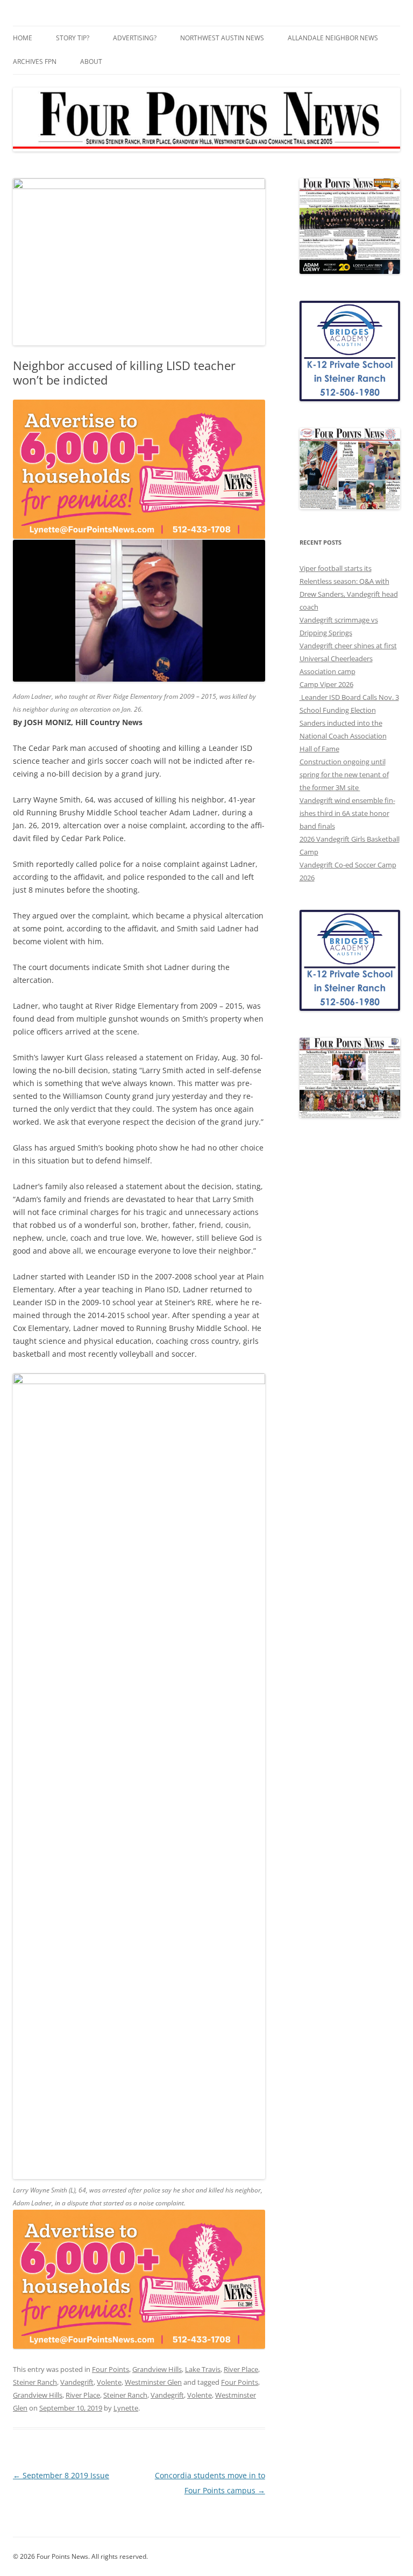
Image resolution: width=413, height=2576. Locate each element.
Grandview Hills (157, 2369)
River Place (241, 2369)
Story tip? (73, 38)
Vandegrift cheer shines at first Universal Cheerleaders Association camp (348, 659)
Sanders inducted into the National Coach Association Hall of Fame (343, 736)
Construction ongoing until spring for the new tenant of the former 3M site (344, 775)
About (91, 61)
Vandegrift (77, 2382)
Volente (109, 2382)
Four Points (111, 2369)
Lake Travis (203, 2369)
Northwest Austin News (222, 38)
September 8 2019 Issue (61, 2475)
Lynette (126, 2408)
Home (23, 38)
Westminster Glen (153, 2382)
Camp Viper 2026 (326, 684)
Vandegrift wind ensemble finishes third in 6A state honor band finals (347, 813)
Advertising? (135, 38)
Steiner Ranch (35, 2382)
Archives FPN (35, 61)
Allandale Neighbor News (333, 38)
